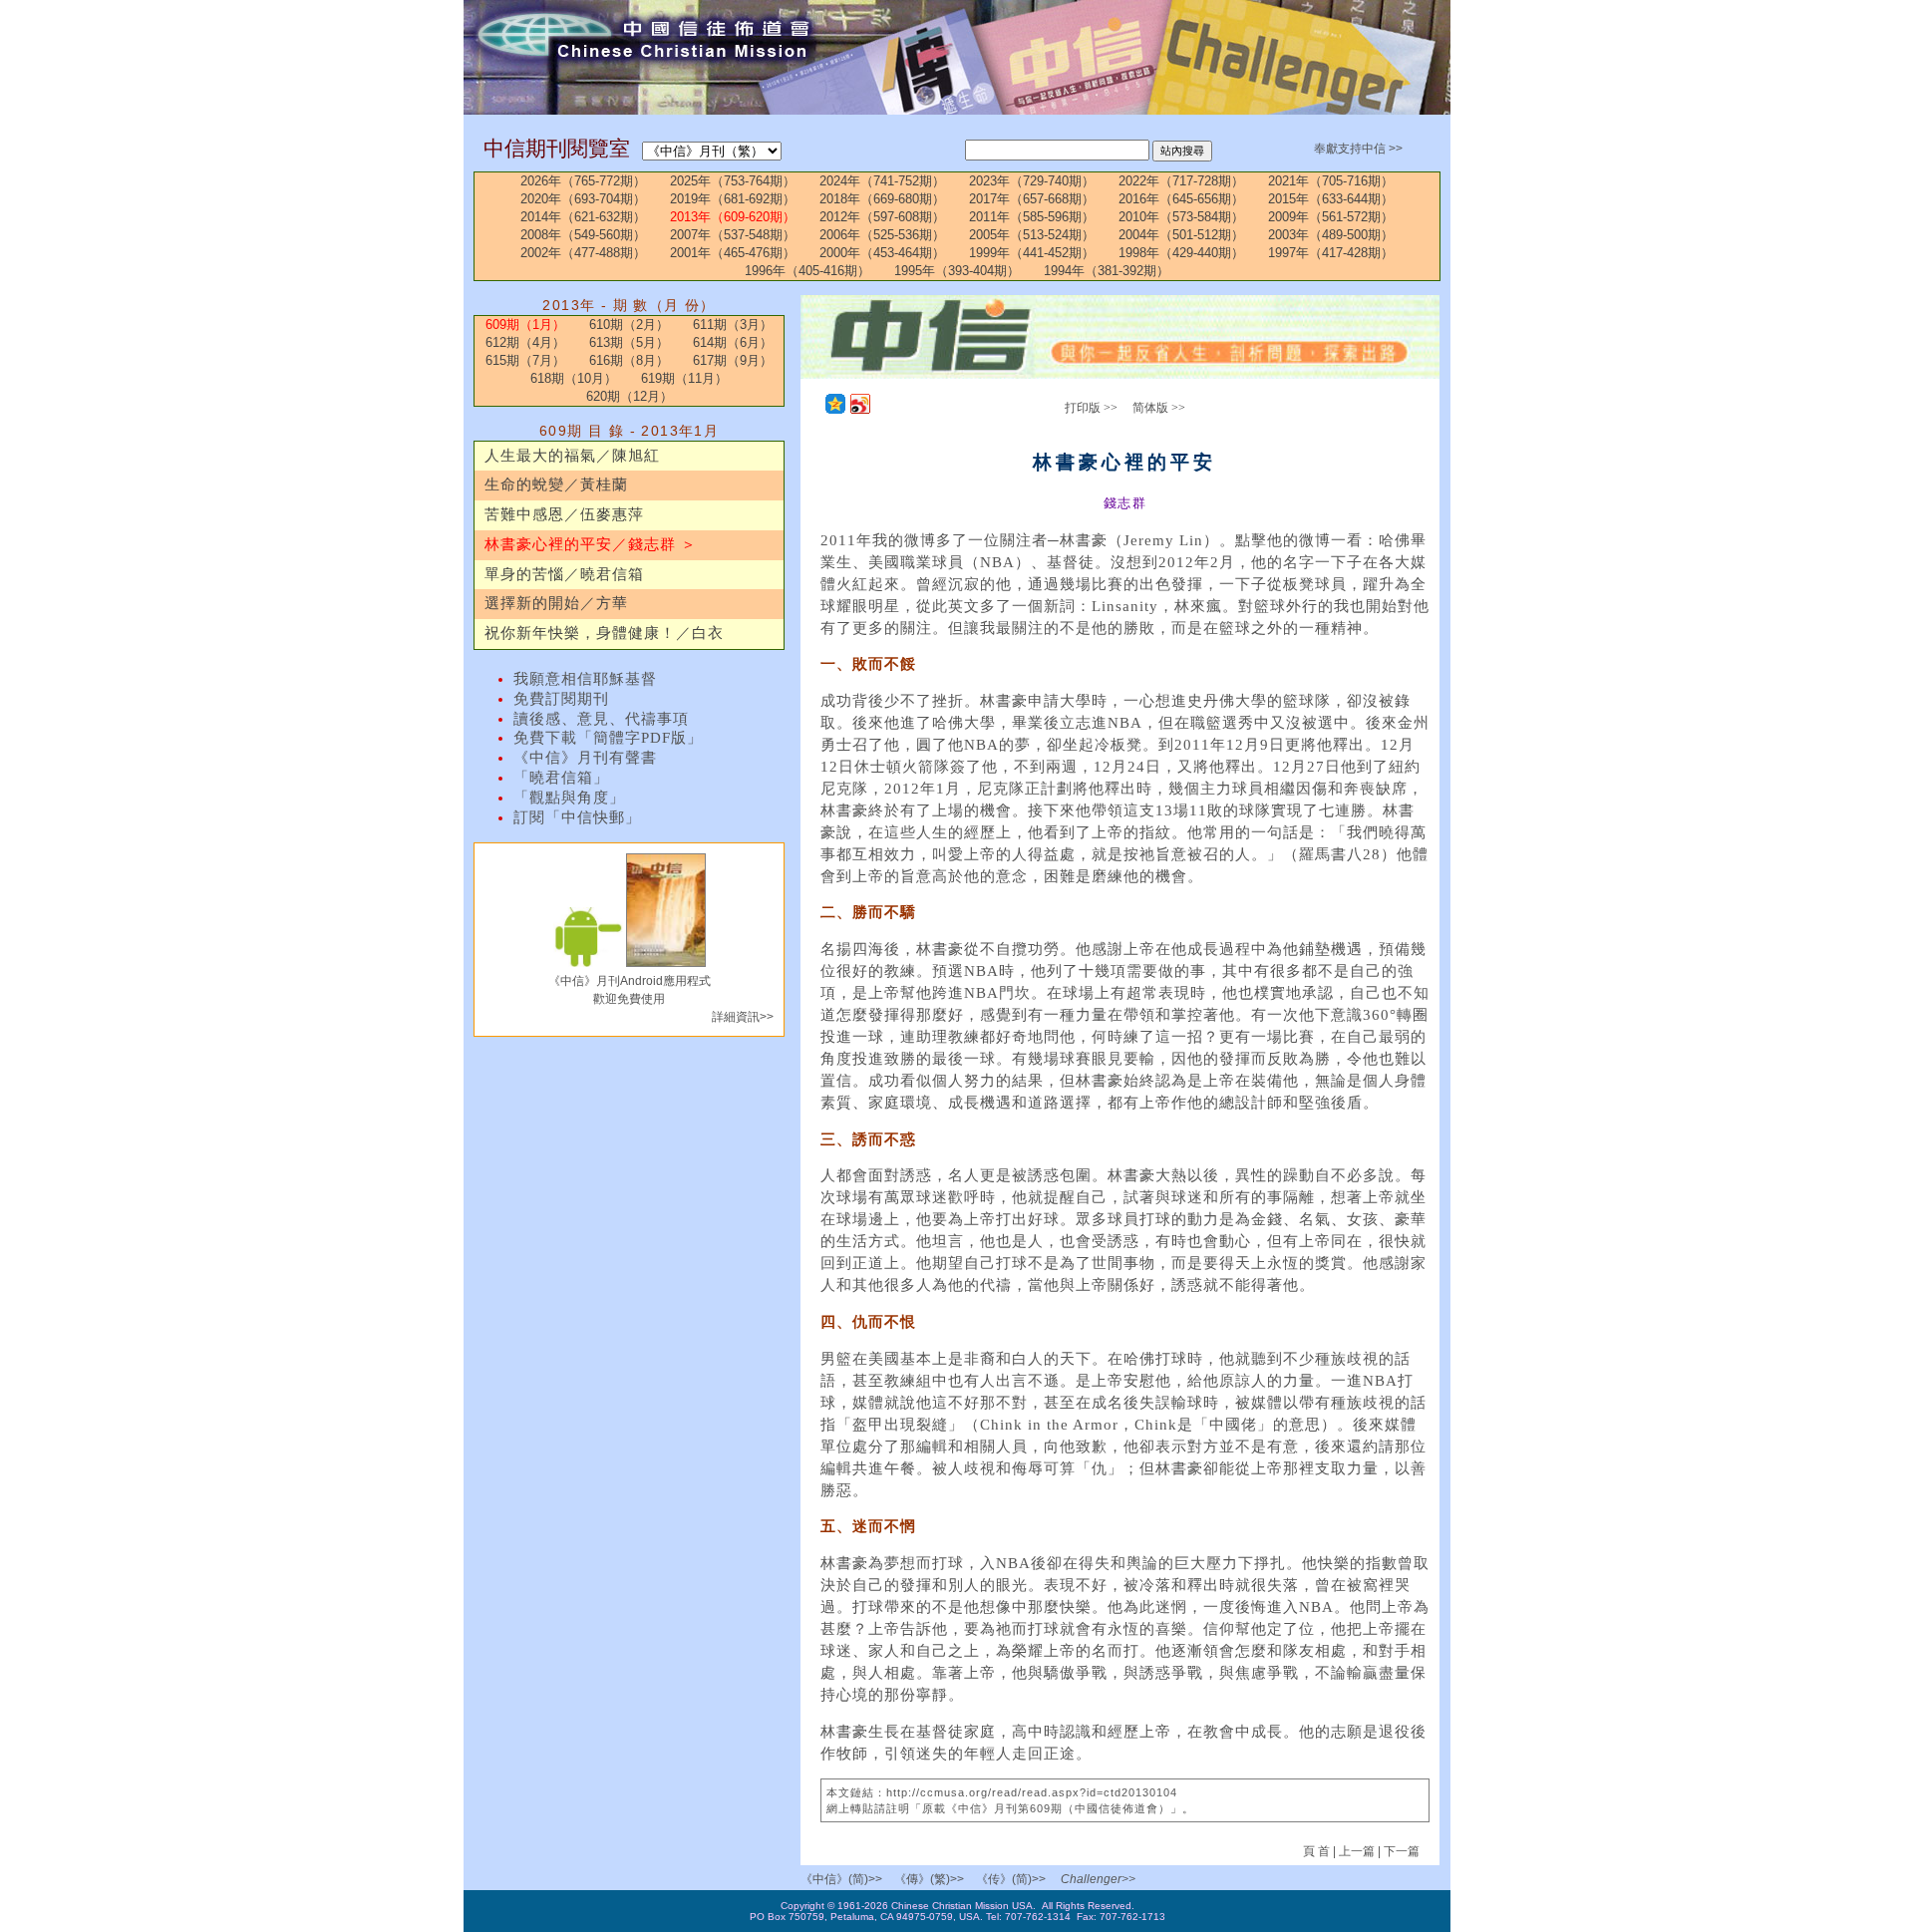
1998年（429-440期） (1181, 253)
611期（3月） (733, 324)
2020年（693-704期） (583, 199)
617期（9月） (733, 360)
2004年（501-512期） (1181, 235)
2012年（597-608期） (882, 217)
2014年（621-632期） (583, 217)
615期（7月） (525, 360)
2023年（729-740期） (1032, 181)
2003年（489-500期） (1331, 235)
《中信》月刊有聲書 (585, 758)
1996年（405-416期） (807, 271)
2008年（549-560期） (583, 235)
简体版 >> (1159, 408)
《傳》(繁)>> (929, 1879)
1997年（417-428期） (1331, 253)
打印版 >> (1091, 408)
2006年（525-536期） (882, 235)
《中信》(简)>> (841, 1879)
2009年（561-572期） (1331, 217)
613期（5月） (629, 342)
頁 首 (1318, 1851)
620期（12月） (630, 396)
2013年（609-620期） (733, 217)
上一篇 (1357, 1851)
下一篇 (1402, 1851)
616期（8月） (629, 360)
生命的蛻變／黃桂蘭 (556, 484)
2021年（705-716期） (1331, 181)
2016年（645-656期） (1181, 199)
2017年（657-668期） (1032, 199)
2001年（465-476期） (733, 253)
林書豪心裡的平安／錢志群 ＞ (591, 544)
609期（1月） (525, 324)
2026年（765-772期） (583, 181)
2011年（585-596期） (1032, 217)
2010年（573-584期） (1181, 217)
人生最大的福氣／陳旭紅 (572, 456)
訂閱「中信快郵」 (577, 817)
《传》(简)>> (1011, 1879)
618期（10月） (574, 378)
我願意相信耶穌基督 (585, 679)
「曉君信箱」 (561, 778)
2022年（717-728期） (1181, 181)
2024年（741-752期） (882, 181)
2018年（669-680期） (882, 199)
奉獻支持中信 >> (1358, 149)
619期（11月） (684, 378)
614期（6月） (733, 342)
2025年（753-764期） (733, 181)
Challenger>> (1098, 1879)
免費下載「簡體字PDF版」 (608, 738)
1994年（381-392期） (1107, 271)
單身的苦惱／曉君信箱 (564, 574)
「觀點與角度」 (569, 798)
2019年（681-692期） (733, 199)
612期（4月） (525, 342)
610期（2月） (629, 324)
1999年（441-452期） (1032, 253)
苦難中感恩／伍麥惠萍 (564, 514)
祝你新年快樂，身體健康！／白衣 (604, 633)
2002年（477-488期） (583, 253)
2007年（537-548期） (733, 235)
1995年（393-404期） (957, 271)
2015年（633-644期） (1331, 199)
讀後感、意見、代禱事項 (601, 719)
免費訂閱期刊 (561, 699)
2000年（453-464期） (882, 253)
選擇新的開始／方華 (556, 603)
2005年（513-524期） (1032, 235)
